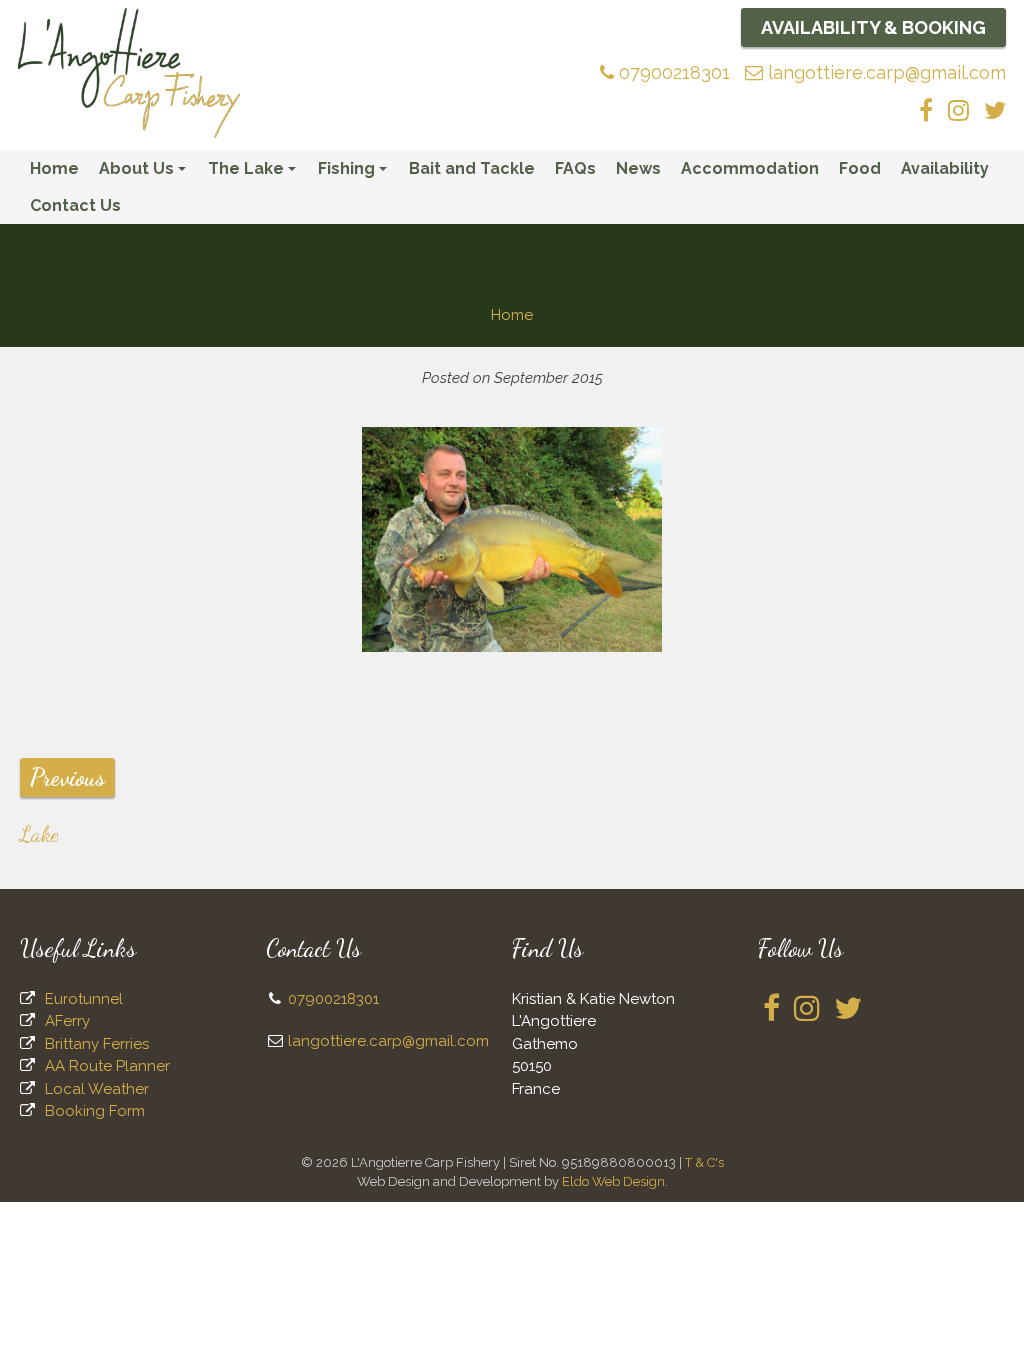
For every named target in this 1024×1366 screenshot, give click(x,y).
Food (860, 168)
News (638, 168)
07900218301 (672, 72)
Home (54, 168)
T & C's (704, 1162)
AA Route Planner (107, 1066)
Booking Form (95, 1111)
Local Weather (97, 1089)
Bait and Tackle (472, 168)
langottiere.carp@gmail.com (884, 72)
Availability (945, 168)
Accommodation (750, 168)
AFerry (67, 1021)
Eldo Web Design (613, 1181)
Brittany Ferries (97, 1044)
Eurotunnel (84, 999)
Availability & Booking (873, 27)
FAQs (575, 168)
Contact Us (75, 205)
